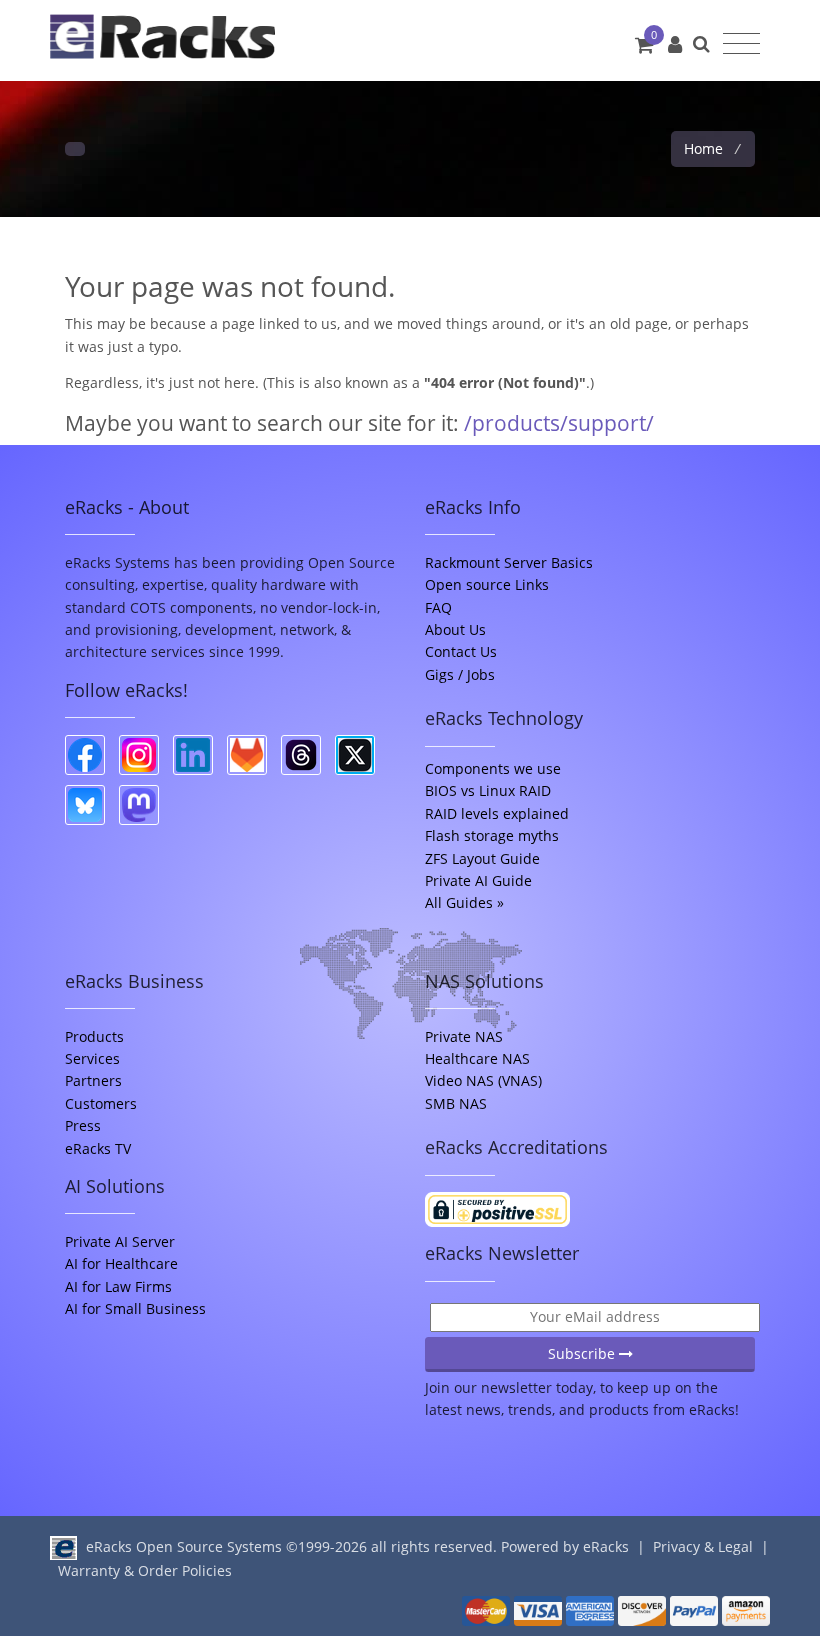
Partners (93, 1080)
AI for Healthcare (121, 1263)
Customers (101, 1103)
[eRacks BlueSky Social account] (85, 805)
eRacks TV (98, 1148)
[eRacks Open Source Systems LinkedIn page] (193, 755)
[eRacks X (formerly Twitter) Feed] (355, 755)
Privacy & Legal (703, 1546)
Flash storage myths (492, 835)
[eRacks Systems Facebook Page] (85, 755)
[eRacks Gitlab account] (247, 755)
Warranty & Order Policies (145, 1570)
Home (705, 148)
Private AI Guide (478, 880)
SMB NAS (456, 1103)
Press (83, 1125)
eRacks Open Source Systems (184, 1546)
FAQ (438, 607)
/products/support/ (559, 423)
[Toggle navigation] (741, 44)
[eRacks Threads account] (301, 755)
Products (94, 1036)
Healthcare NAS (477, 1058)
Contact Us (461, 651)
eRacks (606, 1546)
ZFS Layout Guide (482, 858)
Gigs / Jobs (460, 674)
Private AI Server (120, 1241)
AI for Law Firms (118, 1286)
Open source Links (487, 584)
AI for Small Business (135, 1308)
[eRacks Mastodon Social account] (139, 805)
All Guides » (464, 902)
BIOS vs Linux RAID (488, 790)
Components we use (493, 768)
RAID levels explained (497, 813)
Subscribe (583, 1353)
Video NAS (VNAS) (483, 1080)
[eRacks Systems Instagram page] (139, 755)
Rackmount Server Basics (509, 562)
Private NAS (464, 1036)
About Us (455, 629)
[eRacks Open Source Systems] (162, 40)
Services (92, 1058)
